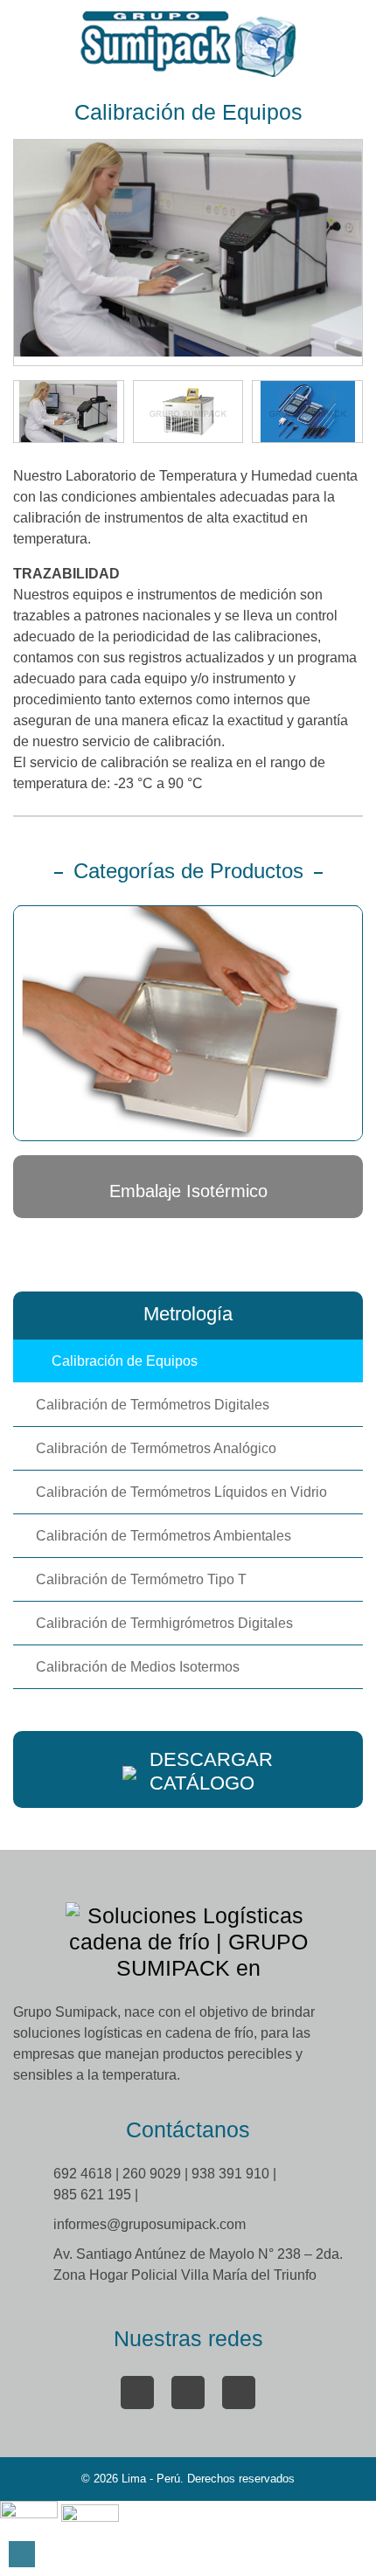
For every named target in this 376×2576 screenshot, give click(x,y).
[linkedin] (188, 2392)
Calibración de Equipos (125, 1361)
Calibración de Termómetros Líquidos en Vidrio (181, 1492)
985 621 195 (94, 2195)
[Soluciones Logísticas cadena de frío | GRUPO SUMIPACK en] (188, 44)
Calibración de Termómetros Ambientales (164, 1536)
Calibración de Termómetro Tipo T (141, 1579)
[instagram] (239, 2392)
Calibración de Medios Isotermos (138, 1667)
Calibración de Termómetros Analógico (156, 1448)
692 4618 (84, 2174)
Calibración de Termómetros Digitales (153, 1405)
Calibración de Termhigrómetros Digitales (164, 1623)
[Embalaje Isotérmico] (188, 1023)
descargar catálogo (211, 1771)
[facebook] (137, 2392)
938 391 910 (232, 2174)
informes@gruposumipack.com (150, 2224)
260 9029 (153, 2174)
